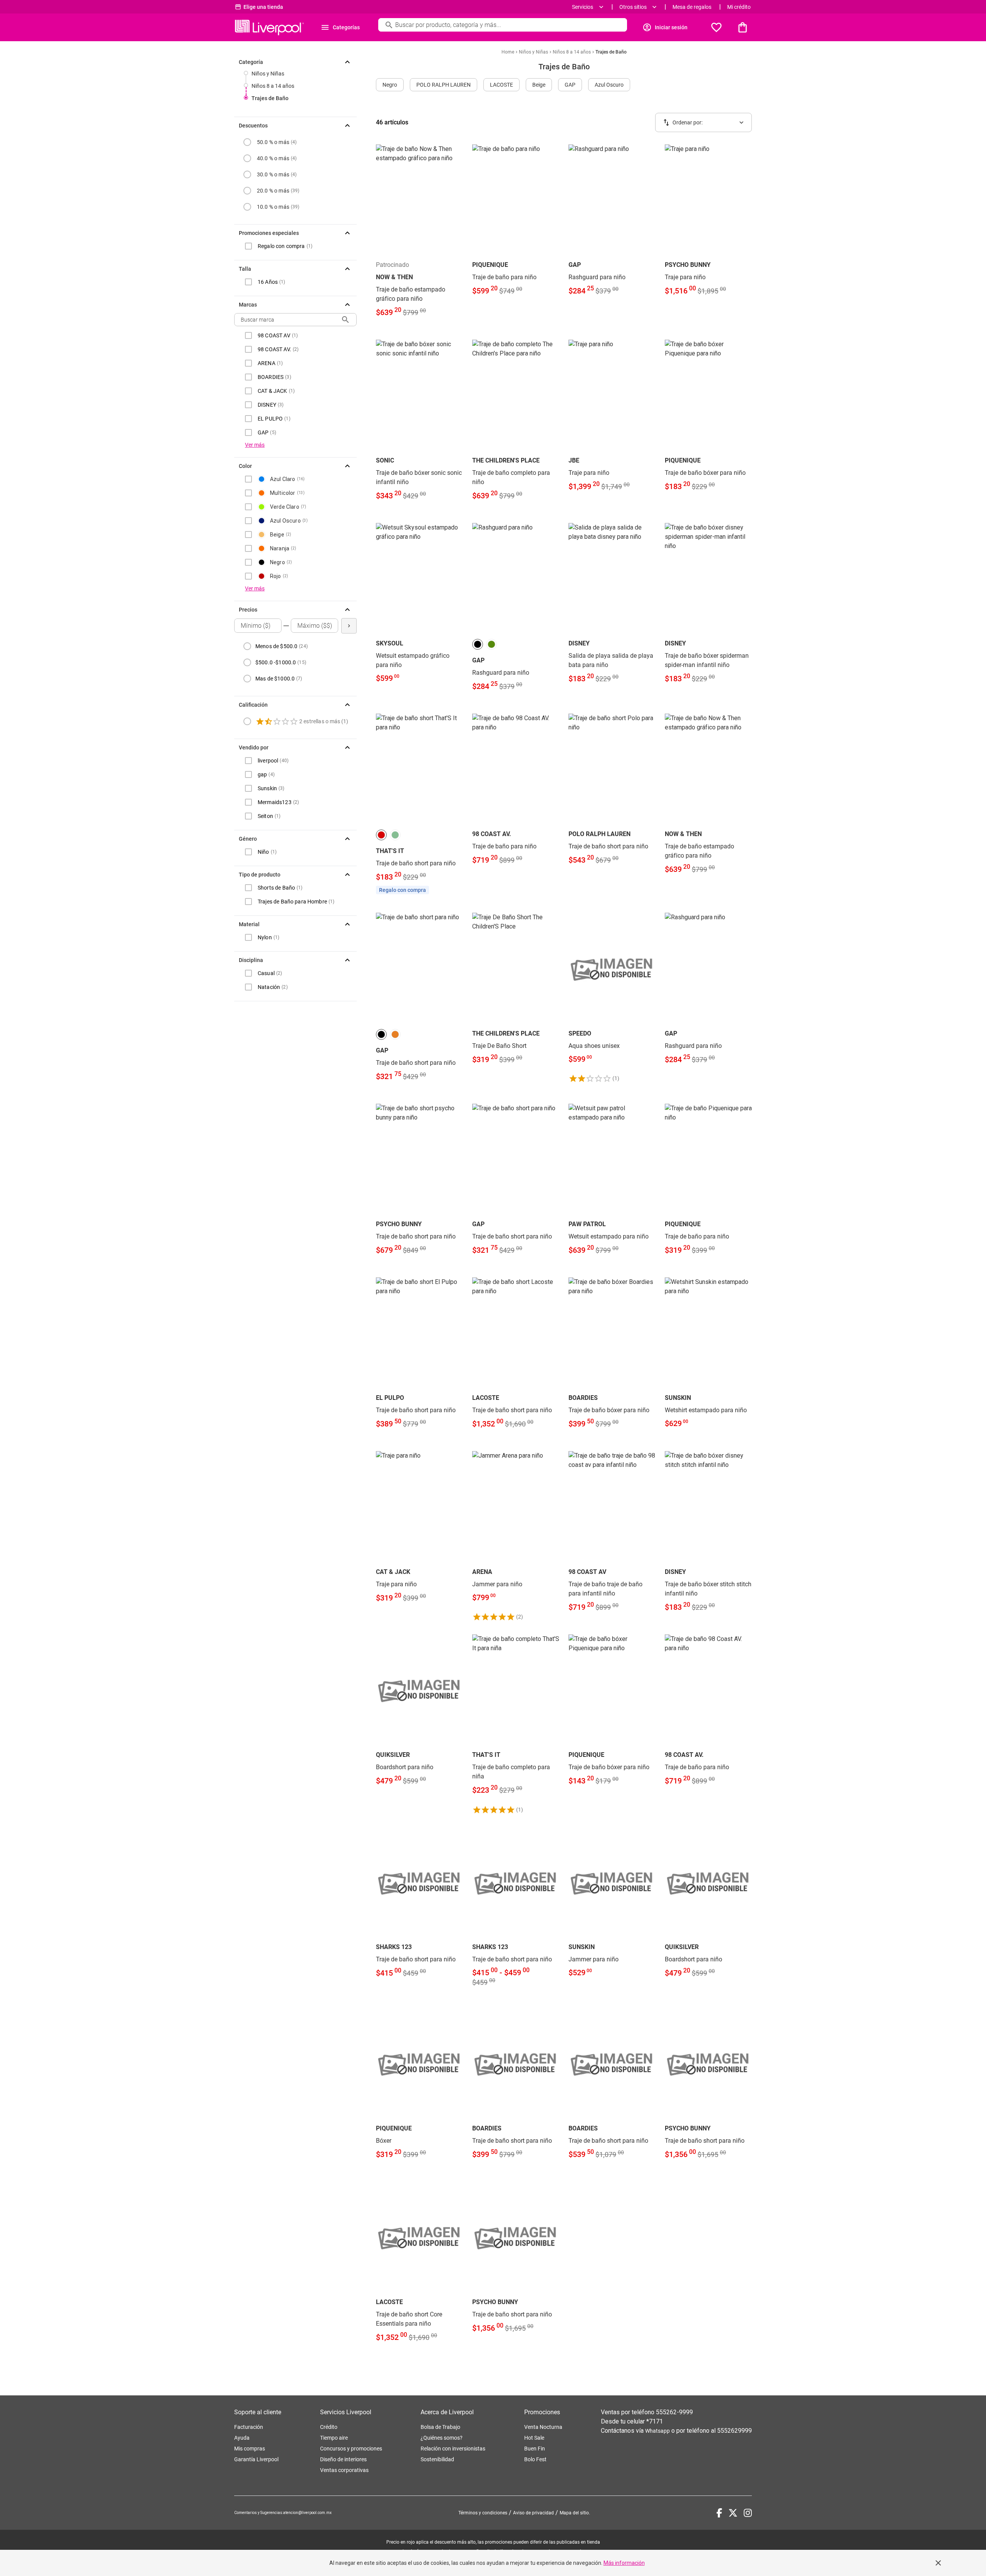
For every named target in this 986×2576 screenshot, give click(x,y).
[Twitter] (733, 2513)
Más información (624, 2563)
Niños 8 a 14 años (273, 86)
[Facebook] (719, 2513)
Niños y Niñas (268, 74)
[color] (478, 644)
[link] (419, 236)
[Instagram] (748, 2513)
